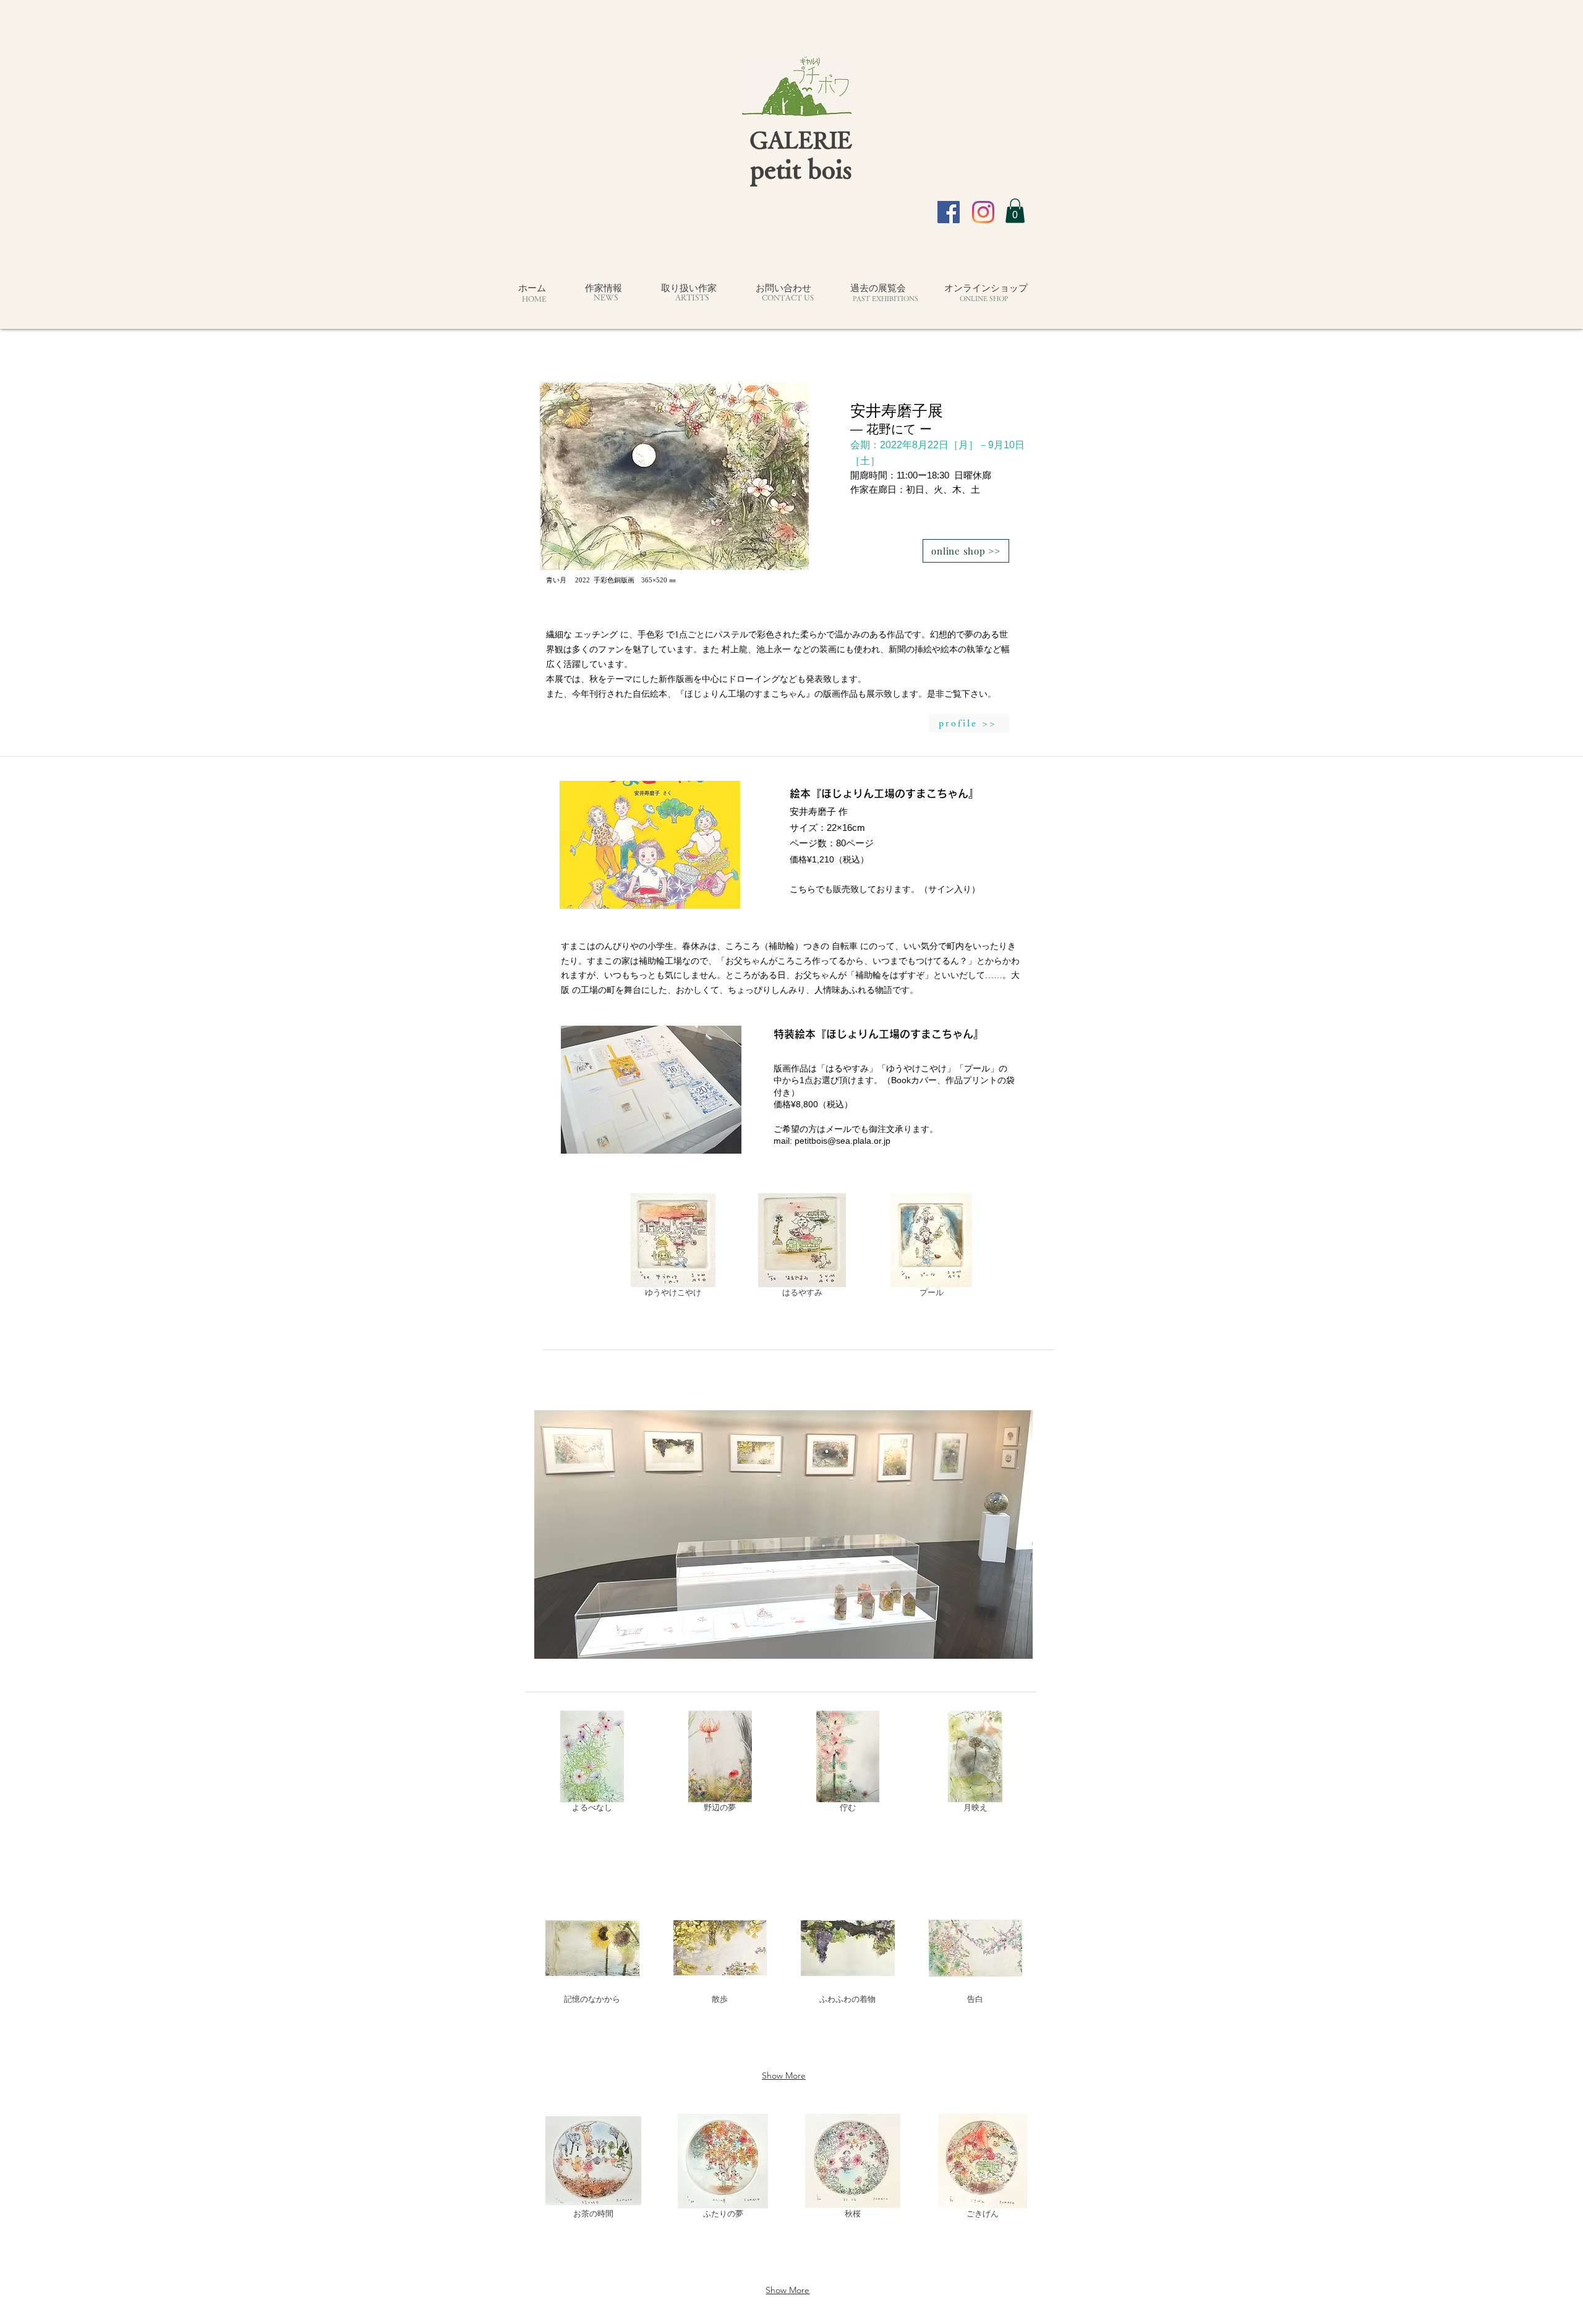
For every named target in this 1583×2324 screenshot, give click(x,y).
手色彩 (651, 635)
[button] (1015, 211)
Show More (784, 2075)
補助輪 (782, 946)
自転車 (845, 946)
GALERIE (801, 139)
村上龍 (735, 649)
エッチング (596, 635)
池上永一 (774, 649)
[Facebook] (949, 212)
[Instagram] (983, 212)
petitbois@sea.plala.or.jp (843, 1141)
